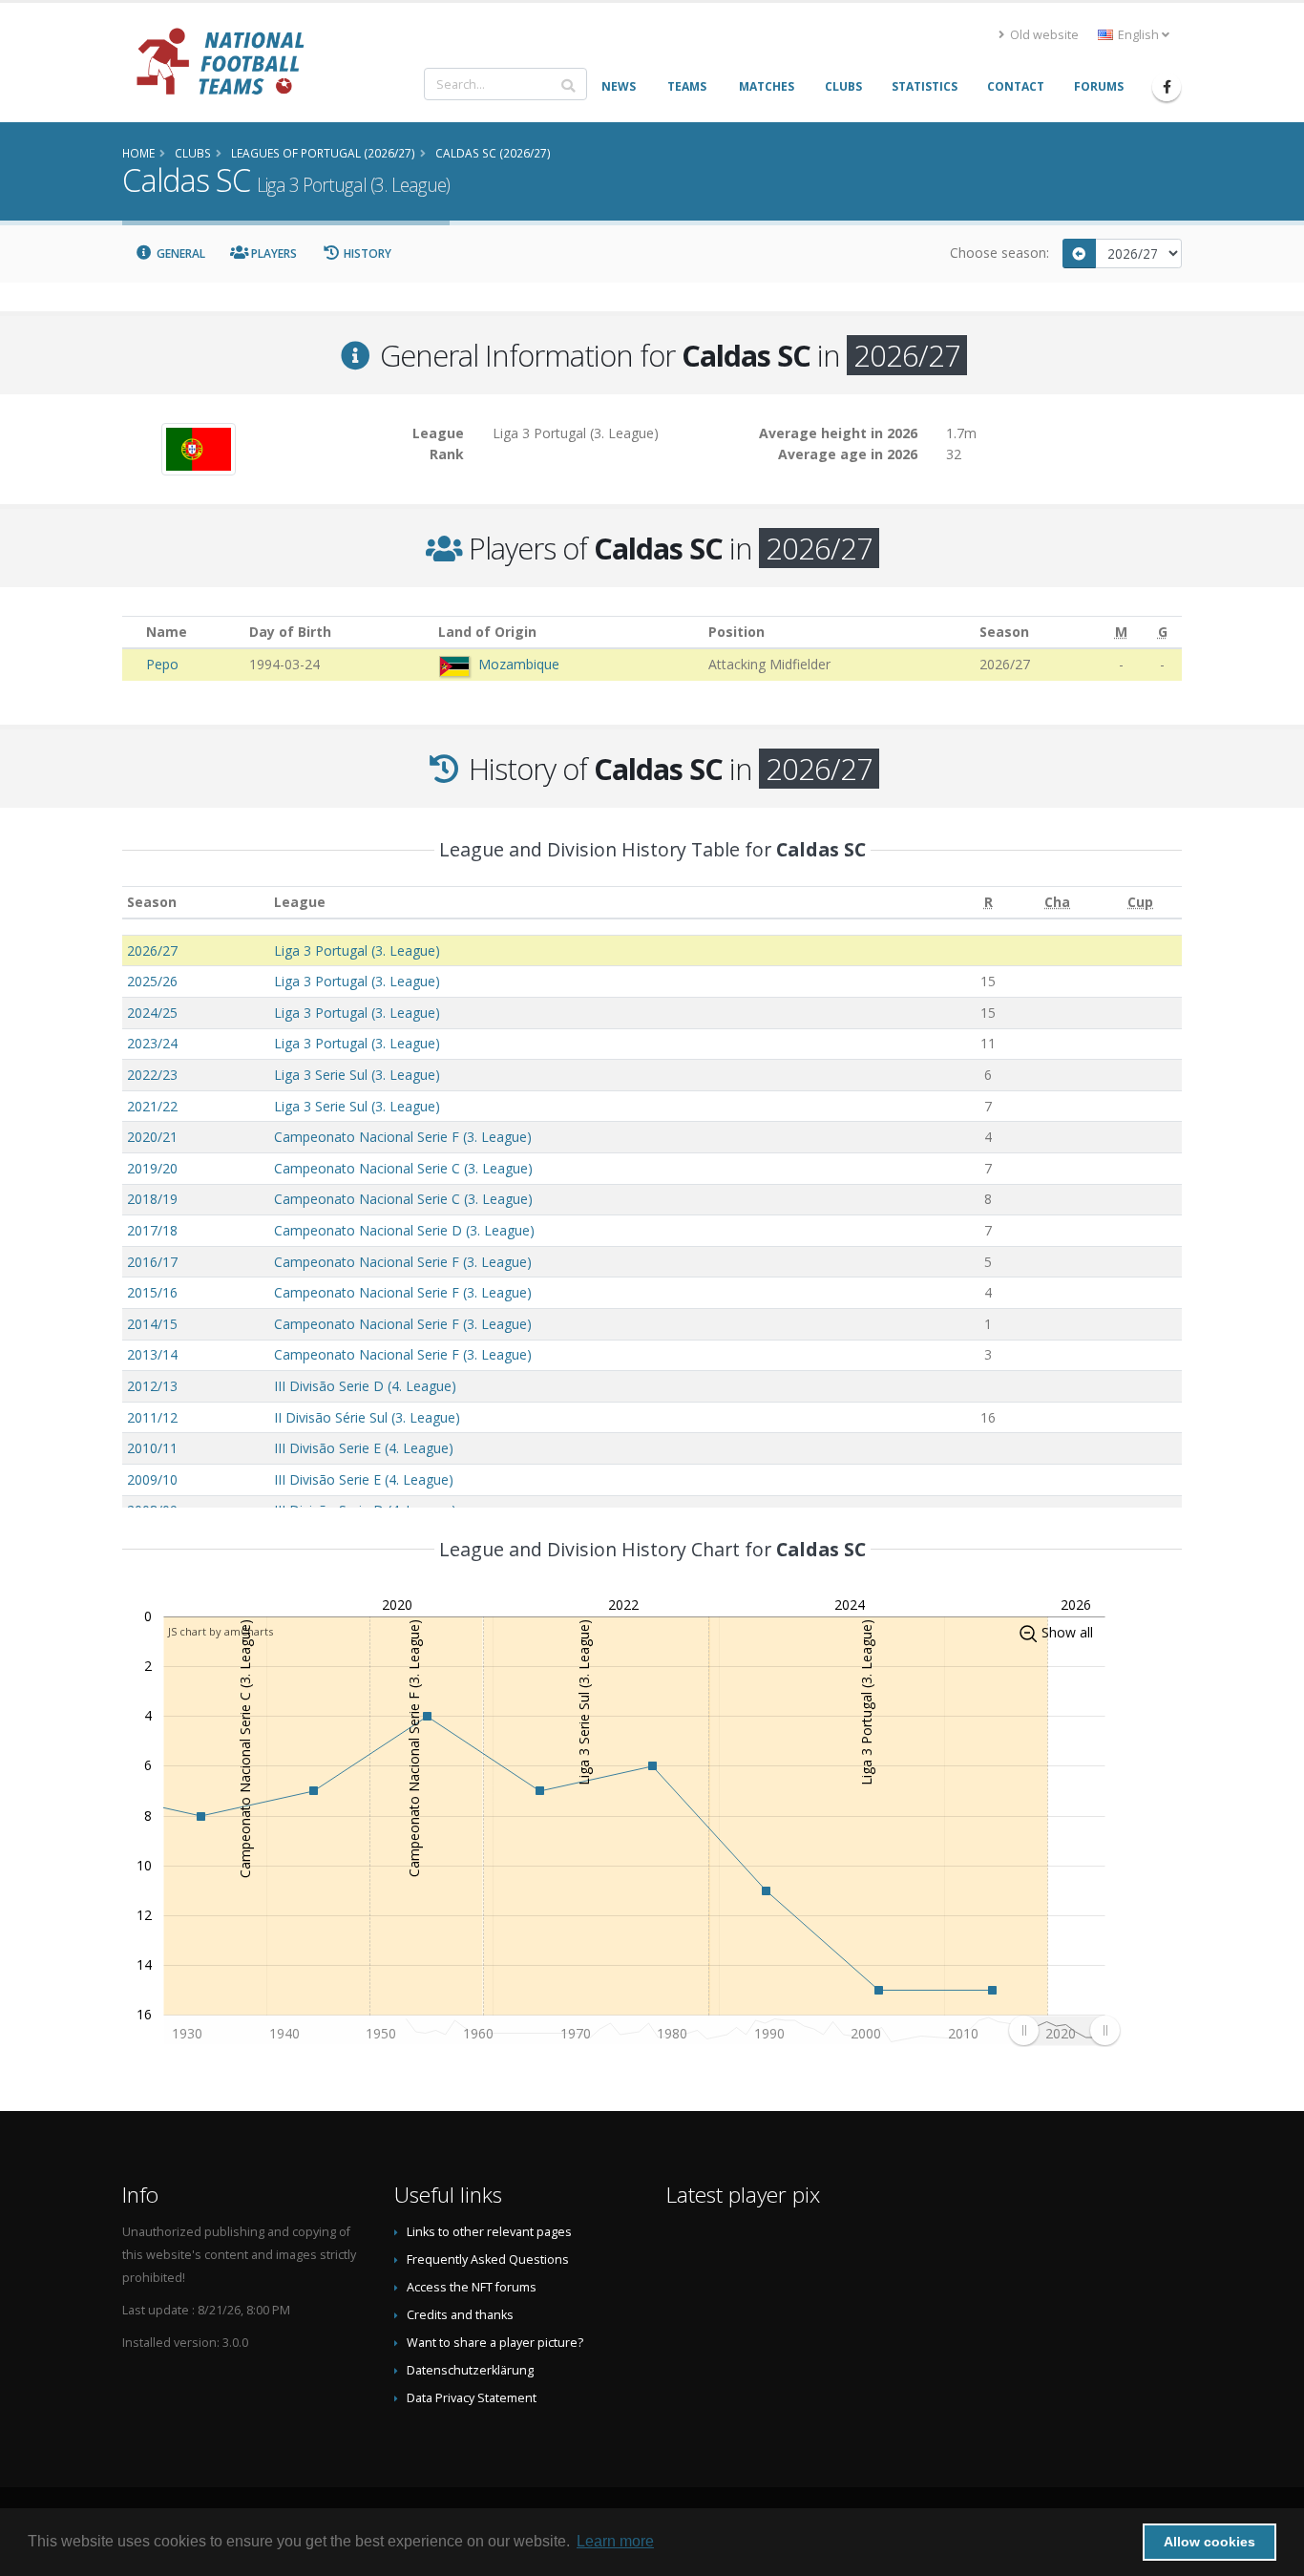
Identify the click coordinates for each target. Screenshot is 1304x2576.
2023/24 (152, 1043)
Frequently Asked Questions (488, 2259)
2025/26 (152, 981)
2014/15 (152, 1324)
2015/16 (152, 1292)
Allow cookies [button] (1209, 2542)
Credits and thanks (460, 2315)
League (300, 902)
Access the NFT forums (472, 2287)
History (366, 253)
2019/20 (152, 1168)
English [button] (1138, 35)
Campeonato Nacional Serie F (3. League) (403, 1137)
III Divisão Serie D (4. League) (365, 1386)
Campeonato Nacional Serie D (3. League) (404, 1230)
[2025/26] (1080, 253)
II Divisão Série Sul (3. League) (367, 1417)
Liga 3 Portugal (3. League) (357, 950)
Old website (1043, 35)
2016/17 (152, 1262)
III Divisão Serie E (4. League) (364, 1448)
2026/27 (152, 950)
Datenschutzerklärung (470, 2370)
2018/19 (152, 1199)
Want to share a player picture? (495, 2343)
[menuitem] (1064, 2030)
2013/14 (152, 1354)
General (179, 253)
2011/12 (152, 1417)
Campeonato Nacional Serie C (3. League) (403, 1168)
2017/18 (152, 1230)
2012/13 (152, 1386)
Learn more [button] (615, 2541)
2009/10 (152, 1479)
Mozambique (519, 664)
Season (152, 902)
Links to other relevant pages (489, 2232)
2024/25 (152, 1013)
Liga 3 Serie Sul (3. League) (357, 1075)
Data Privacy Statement (472, 2398)
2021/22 (152, 1106)
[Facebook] (1167, 87)
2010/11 (152, 1448)
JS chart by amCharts (221, 1631)
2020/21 (152, 1137)
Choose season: (999, 253)
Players (273, 253)
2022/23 (152, 1075)
